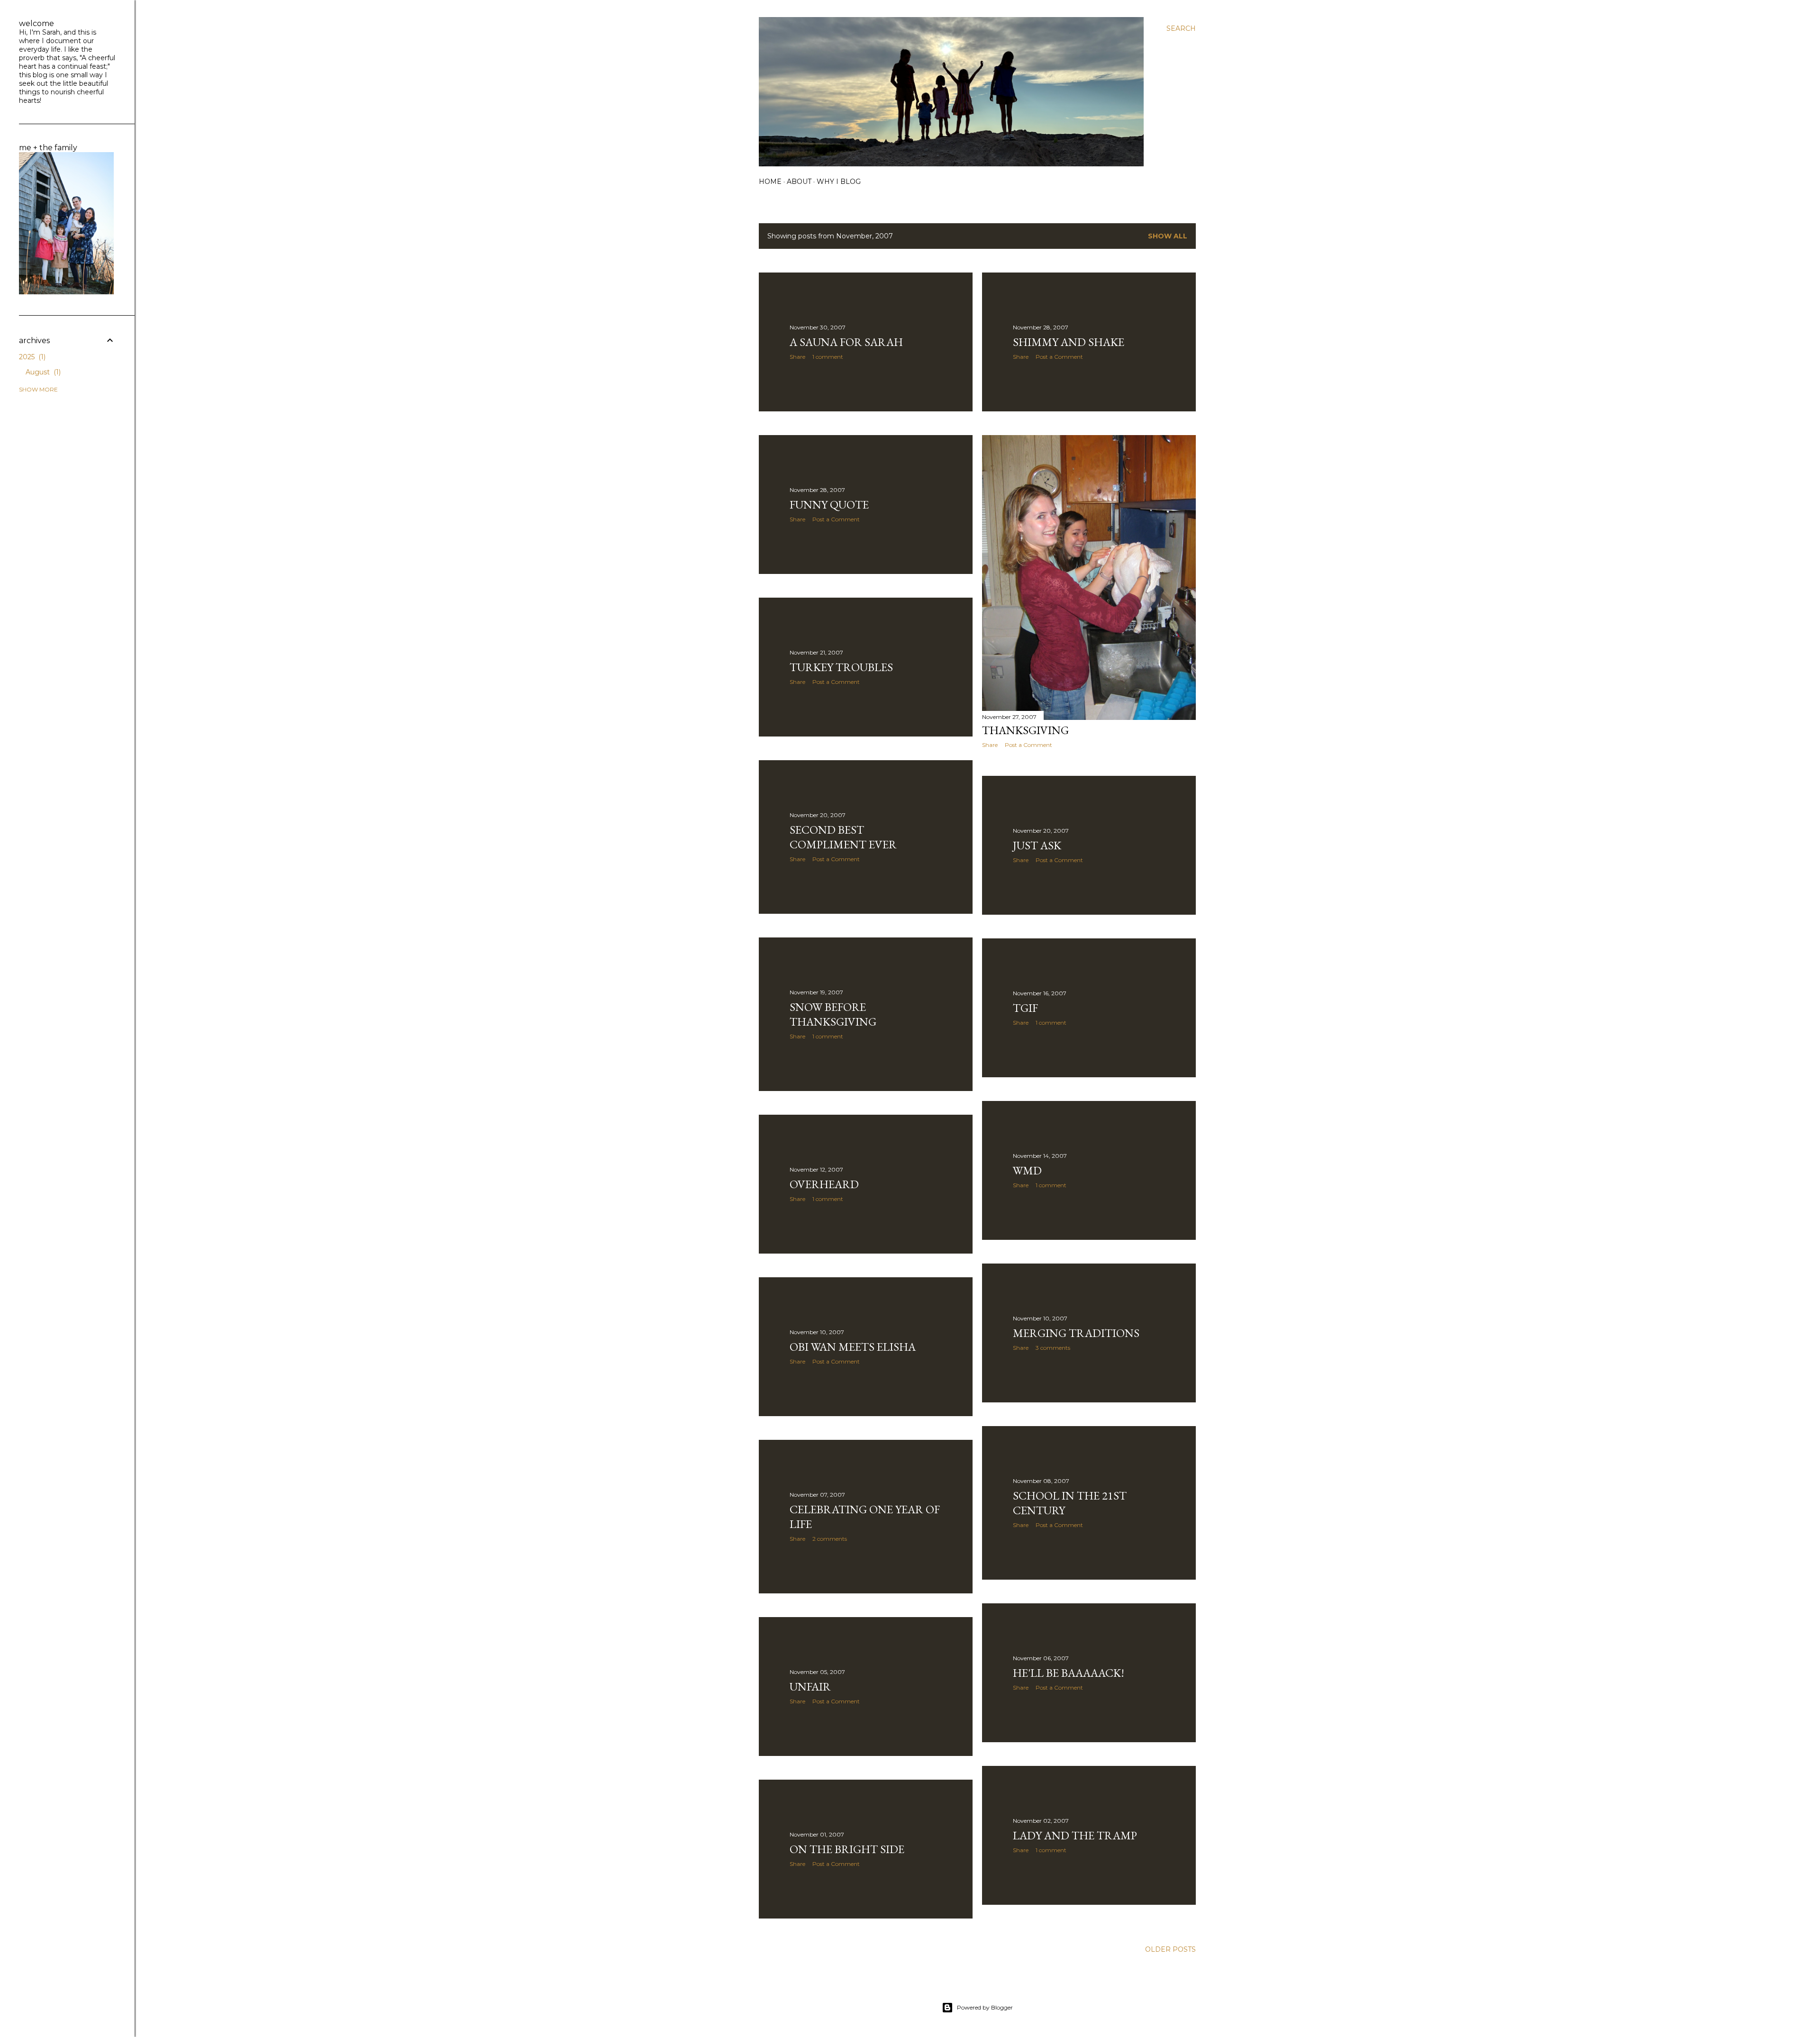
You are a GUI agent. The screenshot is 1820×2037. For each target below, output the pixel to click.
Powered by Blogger (985, 2007)
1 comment (828, 357)
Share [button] (797, 357)
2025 (31, 357)
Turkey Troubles (841, 667)
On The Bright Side (847, 1849)
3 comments (1053, 1348)
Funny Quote (829, 505)
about (799, 182)
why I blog (839, 182)
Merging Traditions (1076, 1333)
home (770, 182)
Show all (1168, 236)
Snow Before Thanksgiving (833, 1014)
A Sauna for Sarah (846, 342)
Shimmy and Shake (1069, 342)
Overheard (824, 1184)
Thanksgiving (1025, 730)
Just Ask (1037, 845)
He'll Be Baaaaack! (1069, 1673)
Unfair (810, 1687)
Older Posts (1170, 1949)
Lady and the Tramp (1075, 1835)
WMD (1027, 1170)
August (42, 372)
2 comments (830, 1539)
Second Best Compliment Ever (843, 837)
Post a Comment (1059, 357)
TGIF (1025, 1008)
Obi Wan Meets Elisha (853, 1347)
